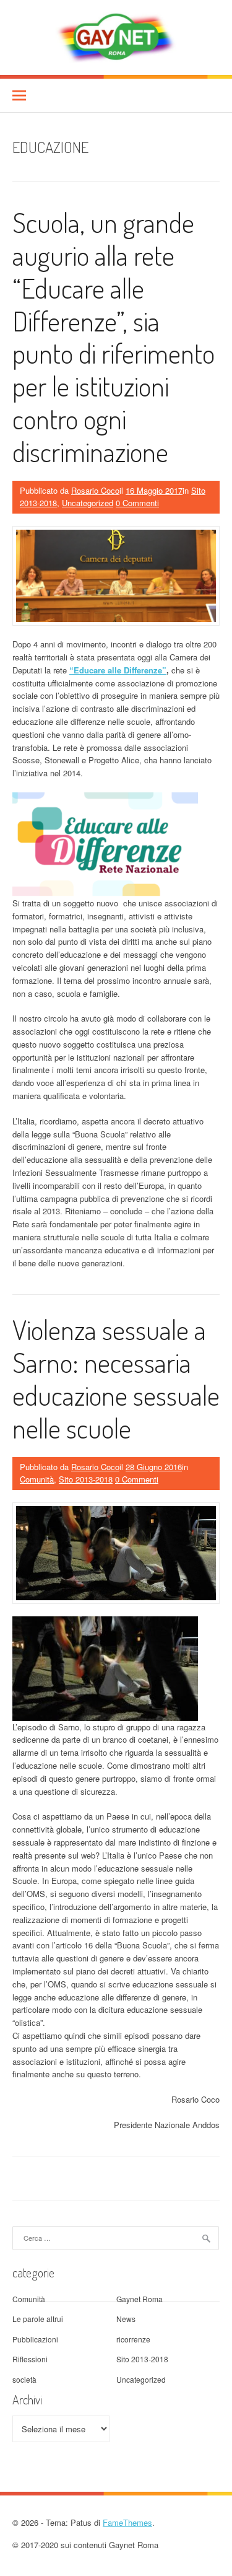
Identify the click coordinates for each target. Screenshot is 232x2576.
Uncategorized (88, 503)
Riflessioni (30, 2359)
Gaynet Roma (140, 2299)
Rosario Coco (95, 490)
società (24, 2379)
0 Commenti (137, 503)
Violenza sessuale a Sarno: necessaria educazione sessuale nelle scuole (116, 1378)
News (126, 2319)
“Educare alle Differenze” (118, 670)
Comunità (37, 1479)
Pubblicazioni (35, 2339)
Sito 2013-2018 (86, 1479)
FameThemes (127, 2522)
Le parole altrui (38, 2319)
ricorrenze (133, 2339)
